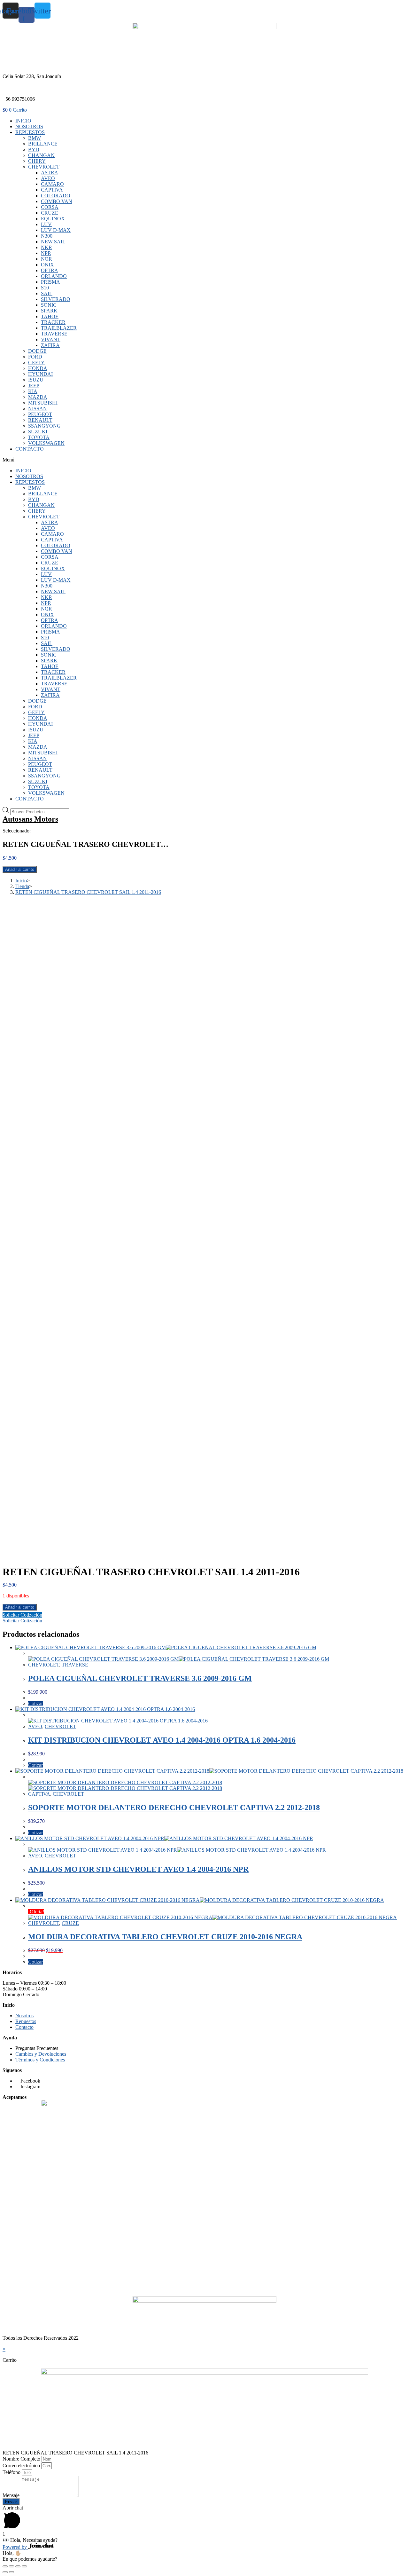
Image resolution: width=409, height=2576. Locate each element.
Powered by (15, 2547)
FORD (35, 357)
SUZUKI (38, 432)
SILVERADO (56, 299)
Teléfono (12, 2472)
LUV (46, 224)
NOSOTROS (29, 126)
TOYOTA (39, 437)
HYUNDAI (40, 374)
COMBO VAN (57, 201)
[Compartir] (12, 2566)
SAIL (47, 293)
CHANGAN (41, 155)
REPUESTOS (30, 132)
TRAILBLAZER (59, 328)
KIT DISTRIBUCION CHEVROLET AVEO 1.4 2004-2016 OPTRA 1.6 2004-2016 (162, 1740)
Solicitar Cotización (22, 1615)
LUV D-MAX (56, 230)
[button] (204, 460)
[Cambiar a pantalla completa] (18, 2566)
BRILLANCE (43, 144)
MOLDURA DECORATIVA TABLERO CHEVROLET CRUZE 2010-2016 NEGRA (165, 1937)
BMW (35, 138)
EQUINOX (53, 219)
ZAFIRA (50, 345)
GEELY (36, 362)
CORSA (50, 207)
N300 (47, 236)
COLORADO (56, 196)
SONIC (49, 305)
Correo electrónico (22, 2466)
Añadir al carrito (20, 869)
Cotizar (35, 1703)
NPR (46, 253)
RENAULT (40, 420)
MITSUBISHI (43, 403)
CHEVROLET (44, 167)
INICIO (23, 121)
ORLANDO (54, 276)
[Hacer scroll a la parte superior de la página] (4, 2343)
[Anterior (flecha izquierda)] (5, 2572)
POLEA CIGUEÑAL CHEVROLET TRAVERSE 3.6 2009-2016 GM (140, 1678)
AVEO (48, 178)
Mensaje (12, 2495)
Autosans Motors (30, 819)
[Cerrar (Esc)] (5, 2566)
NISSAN (38, 409)
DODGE (37, 351)
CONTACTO (30, 449)
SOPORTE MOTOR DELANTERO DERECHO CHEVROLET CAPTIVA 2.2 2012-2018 (174, 1808)
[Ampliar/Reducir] (24, 2566)
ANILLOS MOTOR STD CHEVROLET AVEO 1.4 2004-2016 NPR (138, 1869)
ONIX (47, 265)
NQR (46, 259)
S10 (45, 288)
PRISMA (50, 282)
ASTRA (50, 173)
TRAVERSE (54, 334)
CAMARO (52, 184)
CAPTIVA (52, 190)
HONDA (38, 368)
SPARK (49, 311)
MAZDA (38, 397)
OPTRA (50, 270)
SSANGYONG (44, 426)
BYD (34, 150)
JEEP (34, 386)
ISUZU (36, 380)
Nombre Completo (22, 2459)
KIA (33, 391)
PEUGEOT (40, 414)
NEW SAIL (53, 242)
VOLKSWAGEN (46, 443)
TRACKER (53, 322)
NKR (46, 247)
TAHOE (50, 316)
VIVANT (51, 339)
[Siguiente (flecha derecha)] (12, 2572)
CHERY (37, 161)
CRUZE (50, 213)
